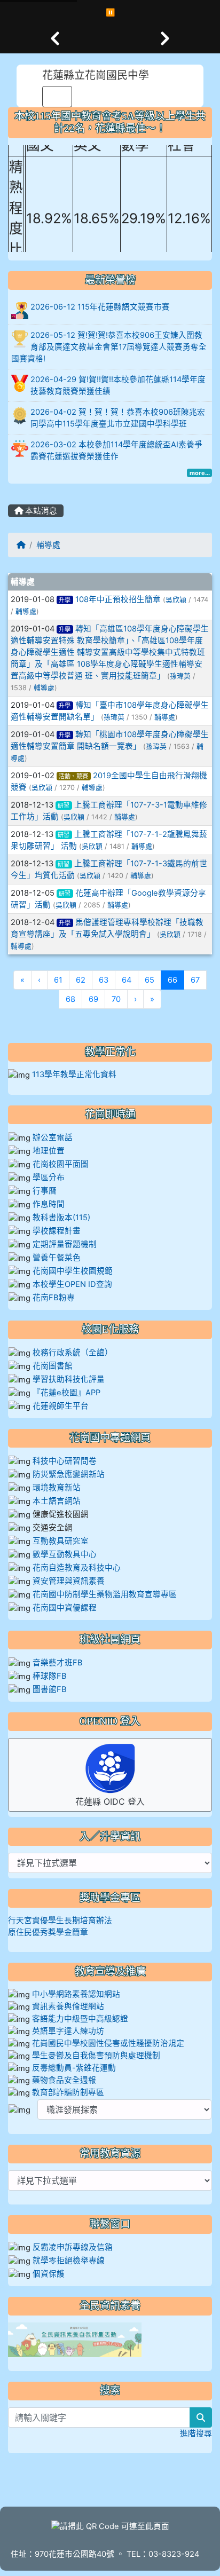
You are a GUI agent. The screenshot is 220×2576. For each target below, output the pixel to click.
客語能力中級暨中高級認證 (80, 2019)
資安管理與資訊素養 (69, 1581)
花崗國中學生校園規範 (72, 1271)
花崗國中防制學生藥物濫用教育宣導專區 (105, 1594)
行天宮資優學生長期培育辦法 (60, 1921)
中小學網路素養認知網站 (76, 1994)
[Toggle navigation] (57, 97)
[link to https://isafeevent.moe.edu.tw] (75, 2339)
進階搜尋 (196, 2433)
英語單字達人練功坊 (68, 2031)
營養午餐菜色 (57, 1258)
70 (116, 999)
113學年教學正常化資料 (74, 1074)
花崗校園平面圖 (61, 1164)
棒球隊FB (50, 1676)
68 (70, 999)
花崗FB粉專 (54, 1298)
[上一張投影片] (55, 38)
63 (104, 980)
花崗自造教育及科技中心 (77, 1568)
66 (176, 980)
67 (195, 980)
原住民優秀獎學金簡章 (48, 1932)
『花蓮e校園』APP (66, 1393)
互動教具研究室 (61, 1541)
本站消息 (40, 511)
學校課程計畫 (57, 1231)
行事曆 (45, 1191)
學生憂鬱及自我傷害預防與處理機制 (96, 2056)
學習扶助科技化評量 (69, 1379)
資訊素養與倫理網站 (68, 2006)
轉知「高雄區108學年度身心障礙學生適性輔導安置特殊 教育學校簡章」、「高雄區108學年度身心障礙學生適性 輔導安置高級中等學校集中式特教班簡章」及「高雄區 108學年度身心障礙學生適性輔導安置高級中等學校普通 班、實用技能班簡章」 (110, 652)
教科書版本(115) (61, 1218)
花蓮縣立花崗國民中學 (96, 75)
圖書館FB (50, 1689)
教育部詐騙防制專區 (68, 2092)
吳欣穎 (176, 600)
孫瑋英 (180, 676)
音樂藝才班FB (58, 1663)
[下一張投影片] (165, 38)
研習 (64, 805)
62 (81, 980)
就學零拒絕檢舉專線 (69, 2261)
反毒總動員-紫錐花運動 (74, 2068)
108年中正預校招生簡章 (118, 599)
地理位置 (49, 1151)
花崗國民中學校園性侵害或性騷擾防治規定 (108, 2043)
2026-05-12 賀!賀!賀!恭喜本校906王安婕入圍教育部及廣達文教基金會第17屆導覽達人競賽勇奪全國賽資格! (109, 347)
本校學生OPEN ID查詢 (72, 1284)
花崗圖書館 (53, 1366)
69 (93, 999)
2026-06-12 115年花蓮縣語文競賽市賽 (100, 307)
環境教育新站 (57, 1488)
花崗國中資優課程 (65, 1608)
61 (58, 980)
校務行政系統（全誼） (73, 1353)
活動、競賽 (73, 776)
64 (127, 980)
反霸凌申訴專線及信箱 (73, 2247)
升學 (65, 600)
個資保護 (49, 2274)
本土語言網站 (57, 1501)
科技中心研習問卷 (65, 1461)
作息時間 (49, 1204)
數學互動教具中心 (65, 1554)
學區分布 (49, 1178)
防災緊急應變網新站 (69, 1474)
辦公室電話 (53, 1137)
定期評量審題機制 (65, 1244)
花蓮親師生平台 (61, 1406)
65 (150, 980)
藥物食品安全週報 (64, 2080)
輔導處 (48, 545)
